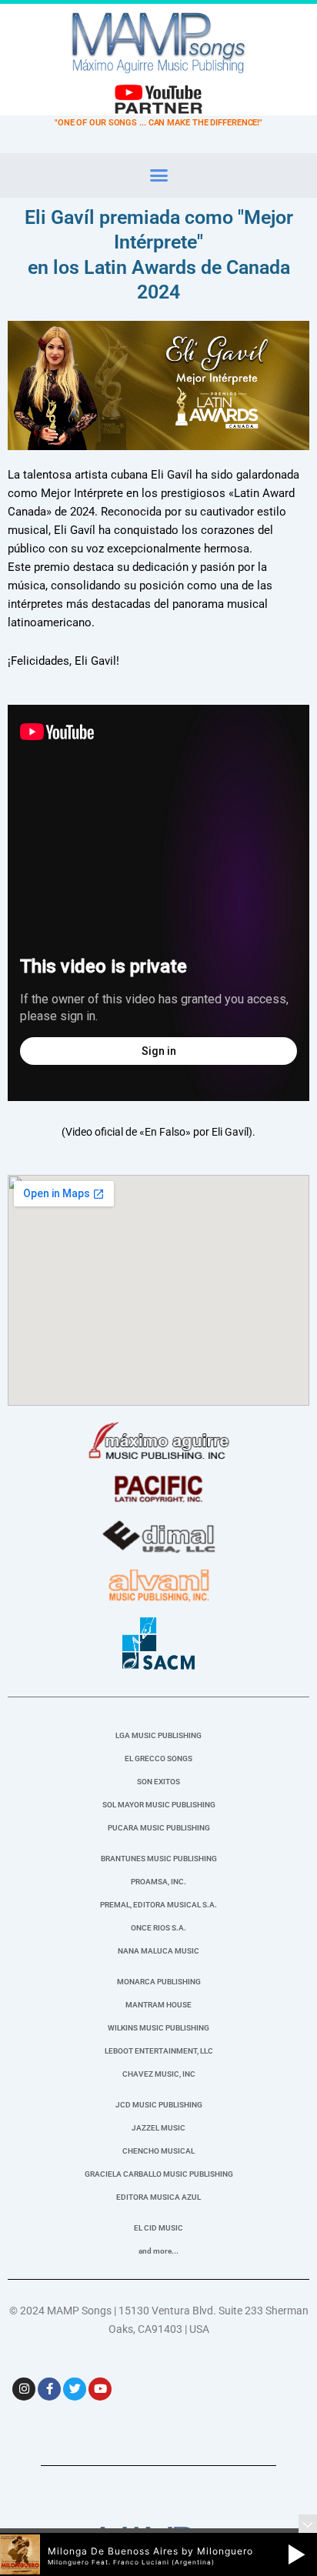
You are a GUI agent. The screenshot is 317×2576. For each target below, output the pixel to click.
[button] (158, 175)
